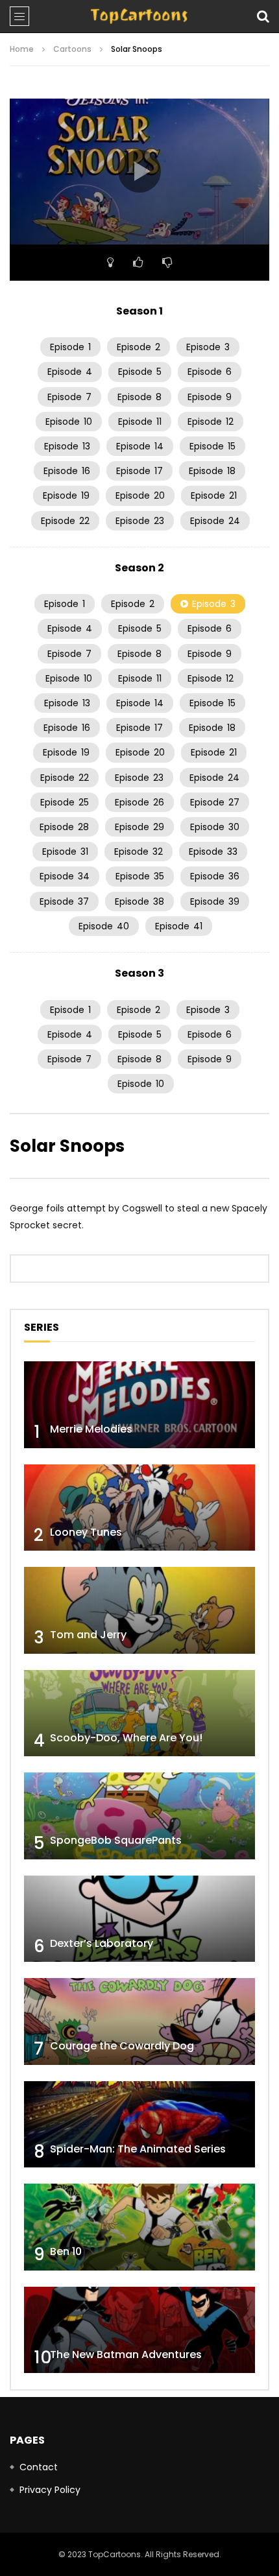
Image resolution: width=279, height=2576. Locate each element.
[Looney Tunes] (139, 1508)
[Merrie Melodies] (139, 1405)
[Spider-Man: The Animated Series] (139, 2125)
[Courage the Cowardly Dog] (139, 2021)
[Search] (263, 16)
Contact (39, 2467)
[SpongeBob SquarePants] (139, 1816)
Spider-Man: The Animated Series (138, 2149)
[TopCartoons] (139, 16)
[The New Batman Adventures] (139, 2330)
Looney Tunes (86, 1532)
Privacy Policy (50, 2490)
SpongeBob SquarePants (116, 1840)
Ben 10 (66, 2251)
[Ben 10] (139, 2227)
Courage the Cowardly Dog (122, 2046)
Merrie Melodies (91, 1429)
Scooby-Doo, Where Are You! (126, 1738)
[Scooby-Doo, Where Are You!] (139, 1713)
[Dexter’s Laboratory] (139, 1919)
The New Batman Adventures (126, 2355)
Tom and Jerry (88, 1635)
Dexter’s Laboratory (102, 1943)
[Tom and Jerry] (139, 1610)
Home (22, 49)
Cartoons (72, 49)
